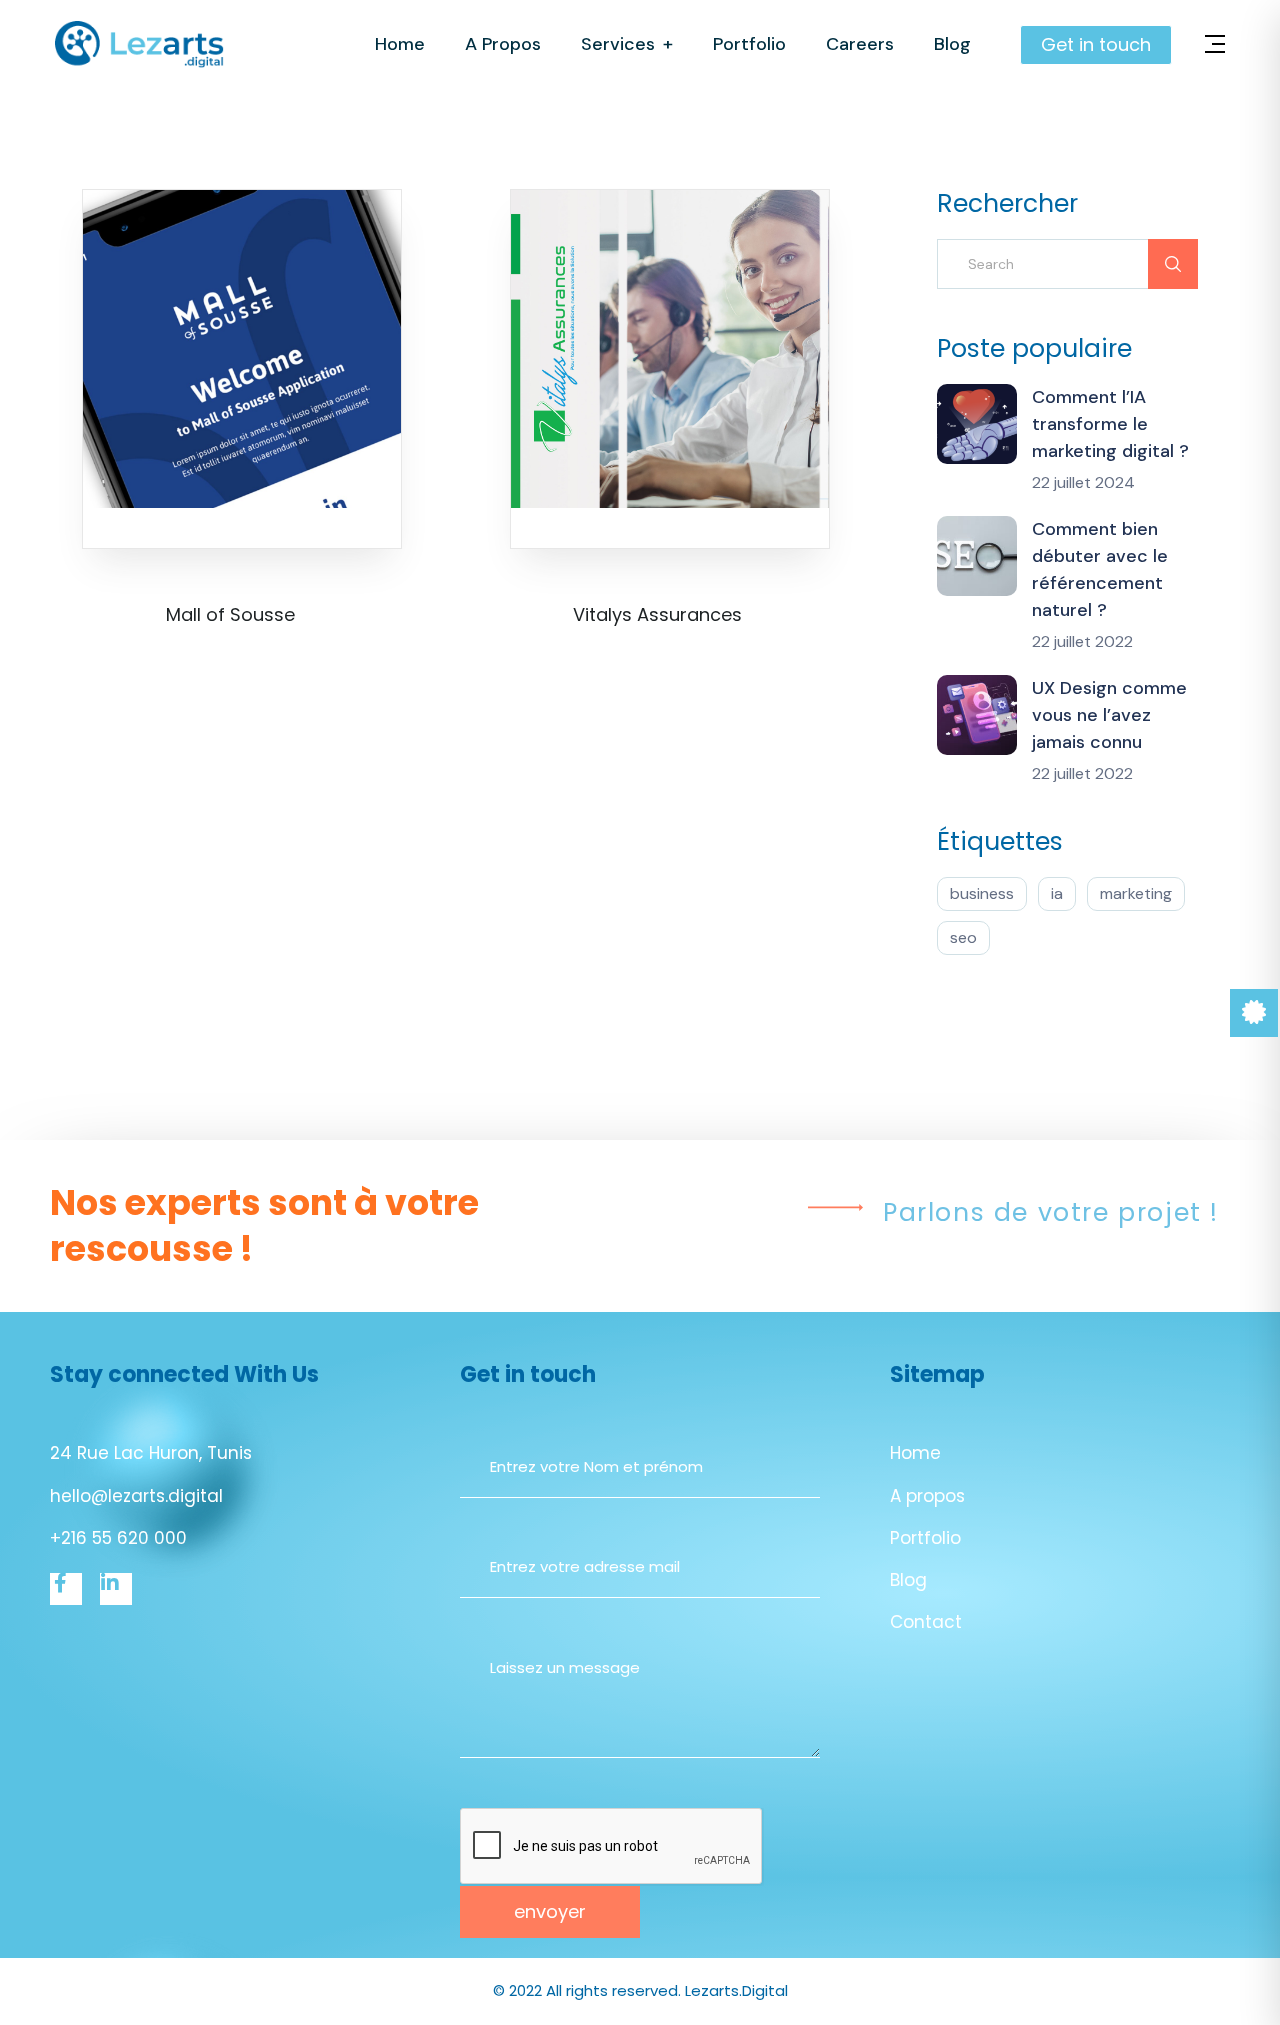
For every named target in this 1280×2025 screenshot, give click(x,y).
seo (963, 937)
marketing (1136, 893)
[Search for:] (1067, 264)
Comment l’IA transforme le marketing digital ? (1110, 424)
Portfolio (749, 44)
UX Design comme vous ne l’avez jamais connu (1109, 715)
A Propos (503, 44)
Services (618, 44)
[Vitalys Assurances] (670, 348)
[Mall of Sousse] (242, 348)
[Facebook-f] (66, 1589)
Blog (952, 44)
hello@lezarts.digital (136, 1496)
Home (400, 44)
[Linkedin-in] (116, 1589)
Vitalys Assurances (657, 614)
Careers (860, 44)
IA (1057, 893)
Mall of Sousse (230, 614)
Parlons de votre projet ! (1051, 1212)
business (982, 893)
